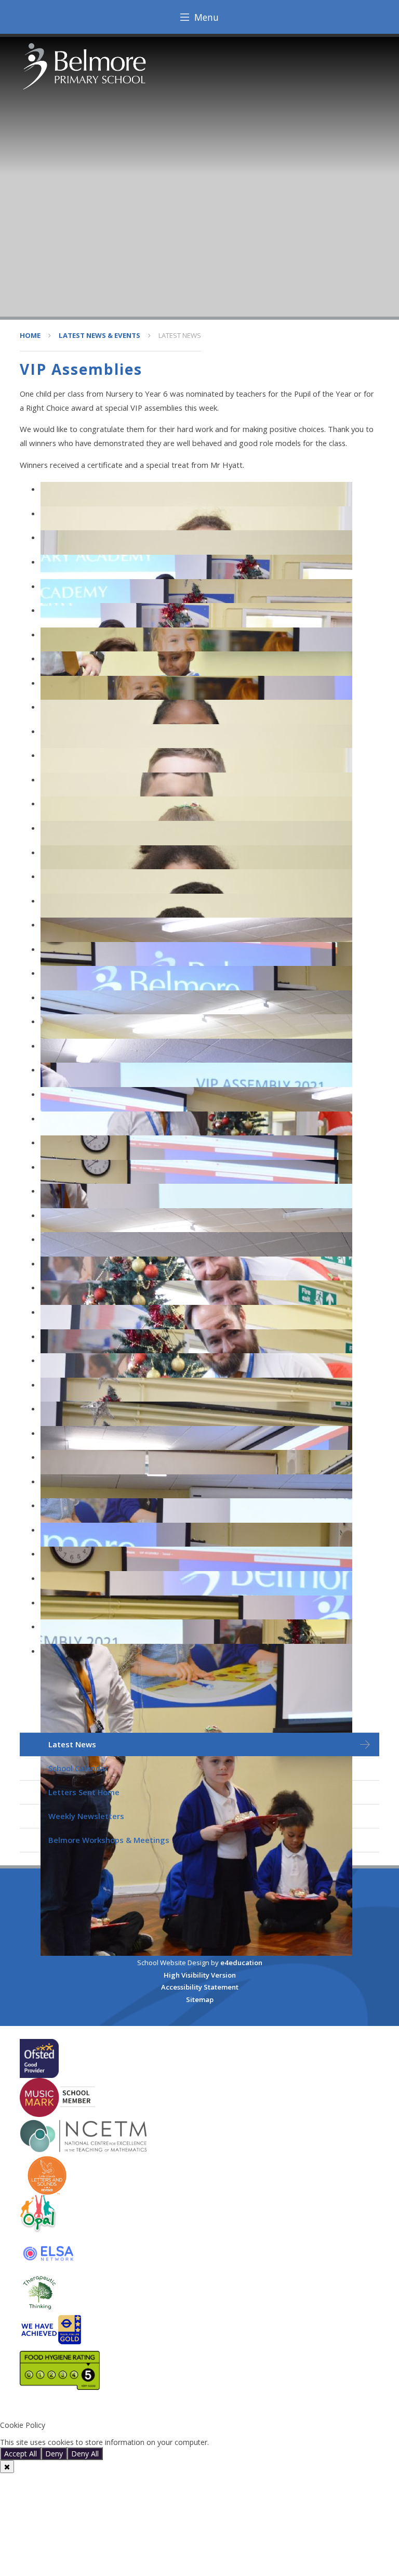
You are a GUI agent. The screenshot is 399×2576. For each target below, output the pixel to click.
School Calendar (78, 1768)
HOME (30, 335)
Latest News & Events (99, 335)
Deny (54, 2454)
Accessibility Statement (200, 1987)
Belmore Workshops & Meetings (109, 1840)
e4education (241, 1963)
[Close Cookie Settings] (7, 2467)
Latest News (180, 335)
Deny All (85, 2454)
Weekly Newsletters (86, 1816)
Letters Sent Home (84, 1792)
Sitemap (200, 1999)
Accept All (21, 2454)
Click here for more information (264, 2442)
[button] (199, 2408)
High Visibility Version (200, 1975)
